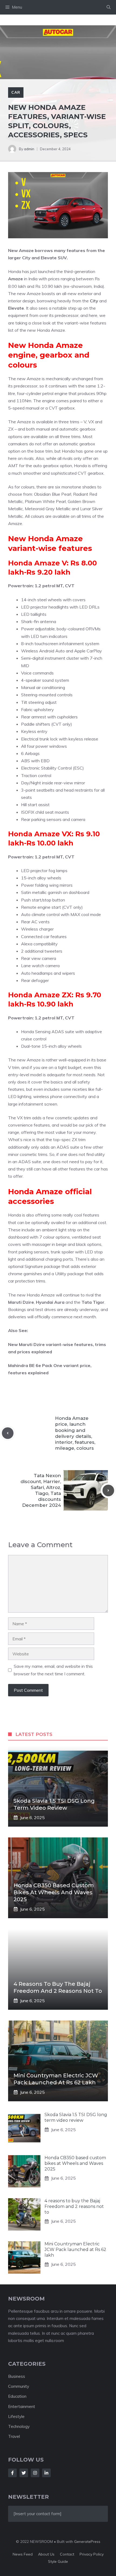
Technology (19, 2426)
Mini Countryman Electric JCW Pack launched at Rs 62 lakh (75, 2250)
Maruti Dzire (21, 1302)
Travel (14, 2436)
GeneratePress (87, 2542)
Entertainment (22, 2407)
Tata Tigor (93, 1302)
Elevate (16, 308)
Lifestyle (16, 2416)
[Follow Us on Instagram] (35, 2473)
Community (19, 2386)
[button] (109, 7)
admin (29, 149)
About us (46, 2554)
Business (17, 2376)
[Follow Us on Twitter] (24, 2473)
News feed (23, 2554)
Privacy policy (92, 2554)
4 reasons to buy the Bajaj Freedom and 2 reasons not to (74, 2206)
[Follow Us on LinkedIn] (46, 2473)
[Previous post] (8, 1433)
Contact (67, 2554)
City (94, 301)
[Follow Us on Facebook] (12, 2473)
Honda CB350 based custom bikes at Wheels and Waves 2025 (54, 1892)
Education (17, 2396)
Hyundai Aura (50, 1302)
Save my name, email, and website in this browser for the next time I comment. (53, 1670)
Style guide (58, 2561)
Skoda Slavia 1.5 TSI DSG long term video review (76, 2117)
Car (16, 92)
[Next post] (108, 1490)
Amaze (16, 279)
